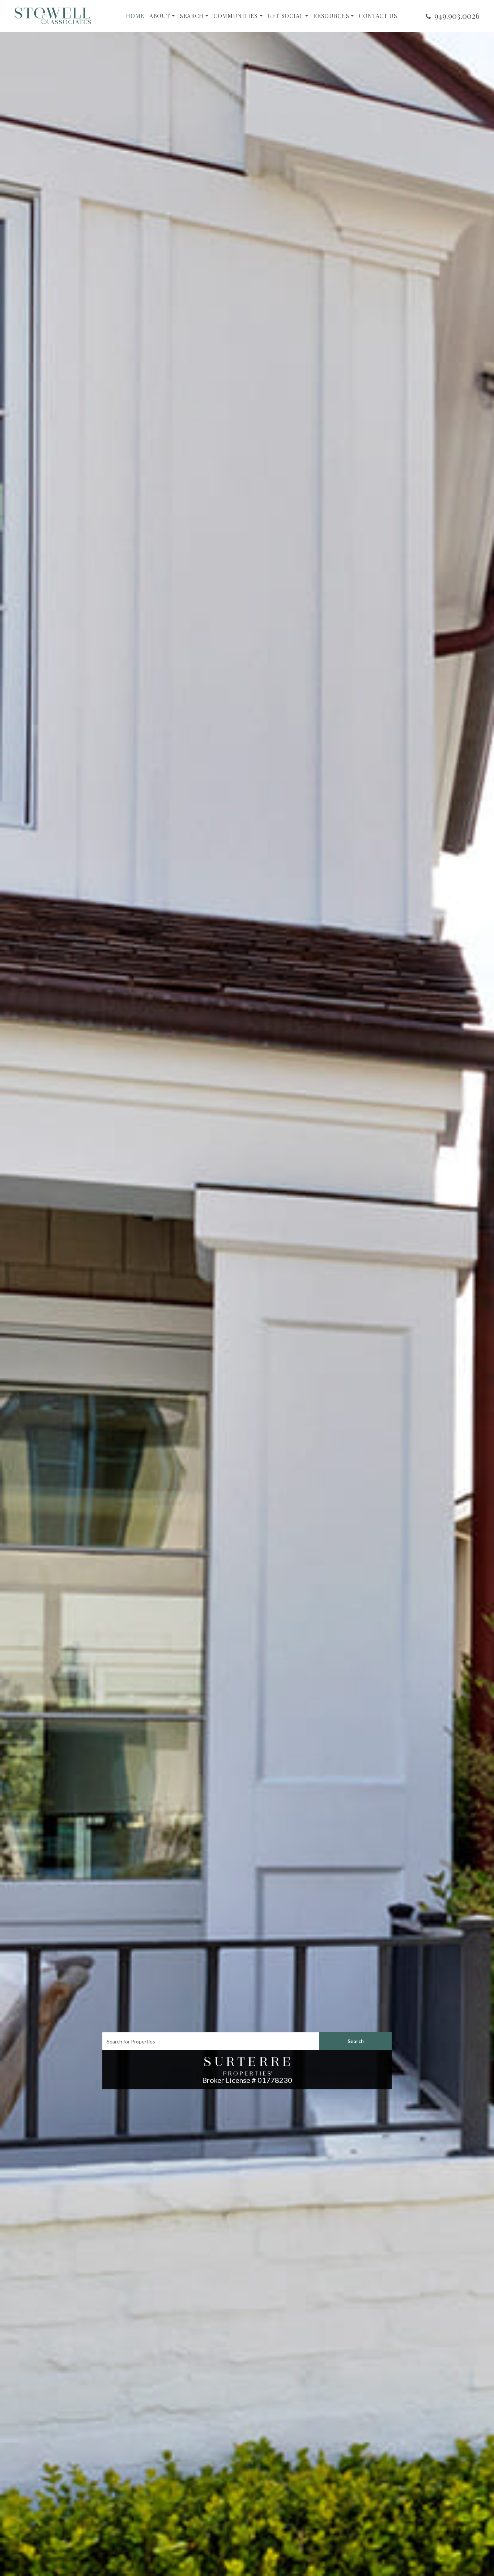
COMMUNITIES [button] (236, 16)
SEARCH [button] (192, 16)
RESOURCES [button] (331, 16)
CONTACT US (378, 16)
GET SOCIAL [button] (286, 16)
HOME (135, 16)
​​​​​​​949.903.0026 (457, 16)
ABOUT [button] (160, 16)
